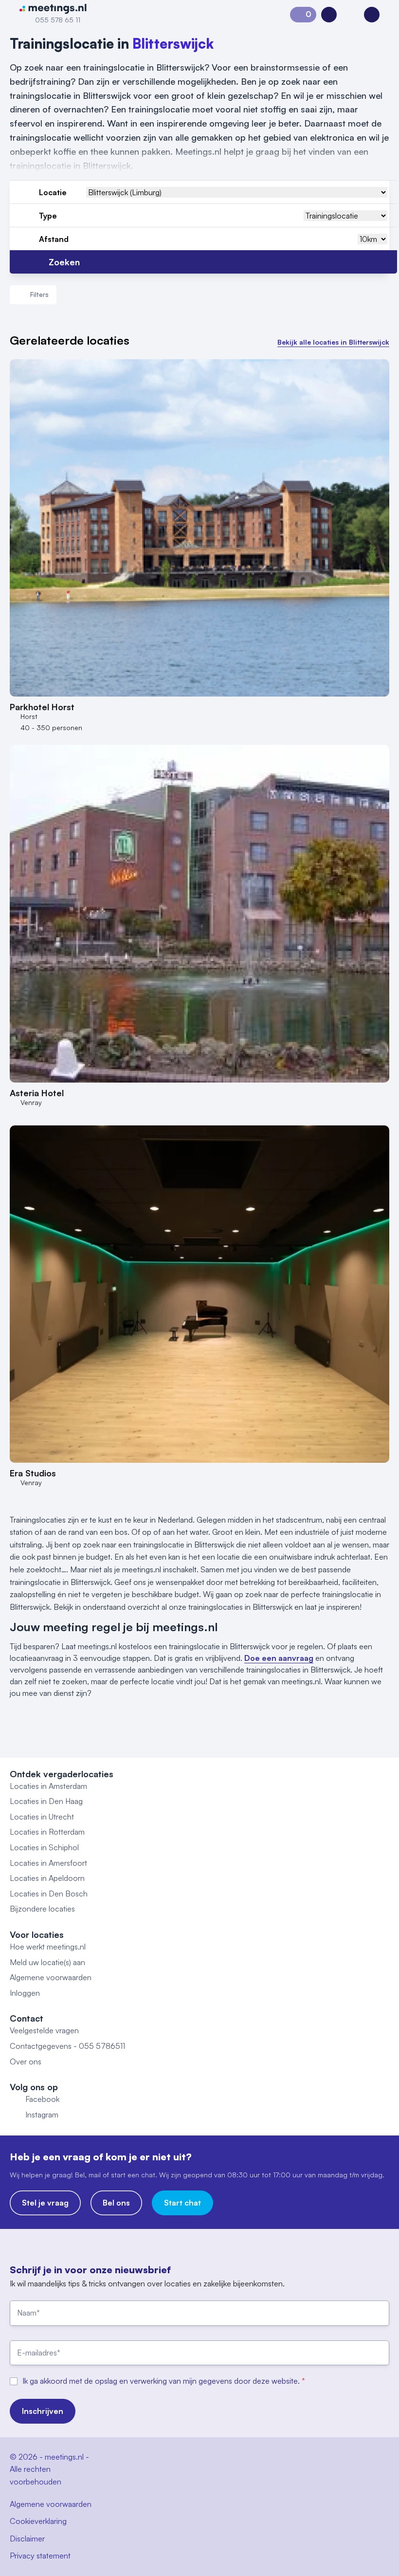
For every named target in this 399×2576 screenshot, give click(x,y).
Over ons (26, 2061)
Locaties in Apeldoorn (47, 1878)
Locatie (53, 192)
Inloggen (25, 1993)
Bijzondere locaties (42, 1909)
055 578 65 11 (58, 20)
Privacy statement (40, 2556)
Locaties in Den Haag (46, 1801)
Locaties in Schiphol (44, 1847)
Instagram (42, 2115)
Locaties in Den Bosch (49, 1894)
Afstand (54, 239)
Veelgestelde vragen (44, 2030)
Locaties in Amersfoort (48, 1863)
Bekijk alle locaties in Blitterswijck (333, 342)
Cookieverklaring (38, 2521)
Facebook (42, 2099)
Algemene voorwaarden (51, 1977)
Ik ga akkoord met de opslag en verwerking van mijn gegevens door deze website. (162, 2381)
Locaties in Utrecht (42, 1817)
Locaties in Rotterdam (47, 1832)
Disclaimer (27, 2539)
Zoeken (64, 262)
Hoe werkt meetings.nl (48, 1947)
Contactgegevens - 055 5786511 (67, 2046)
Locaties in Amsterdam (48, 1786)
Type (48, 216)
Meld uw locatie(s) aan (47, 1962)
